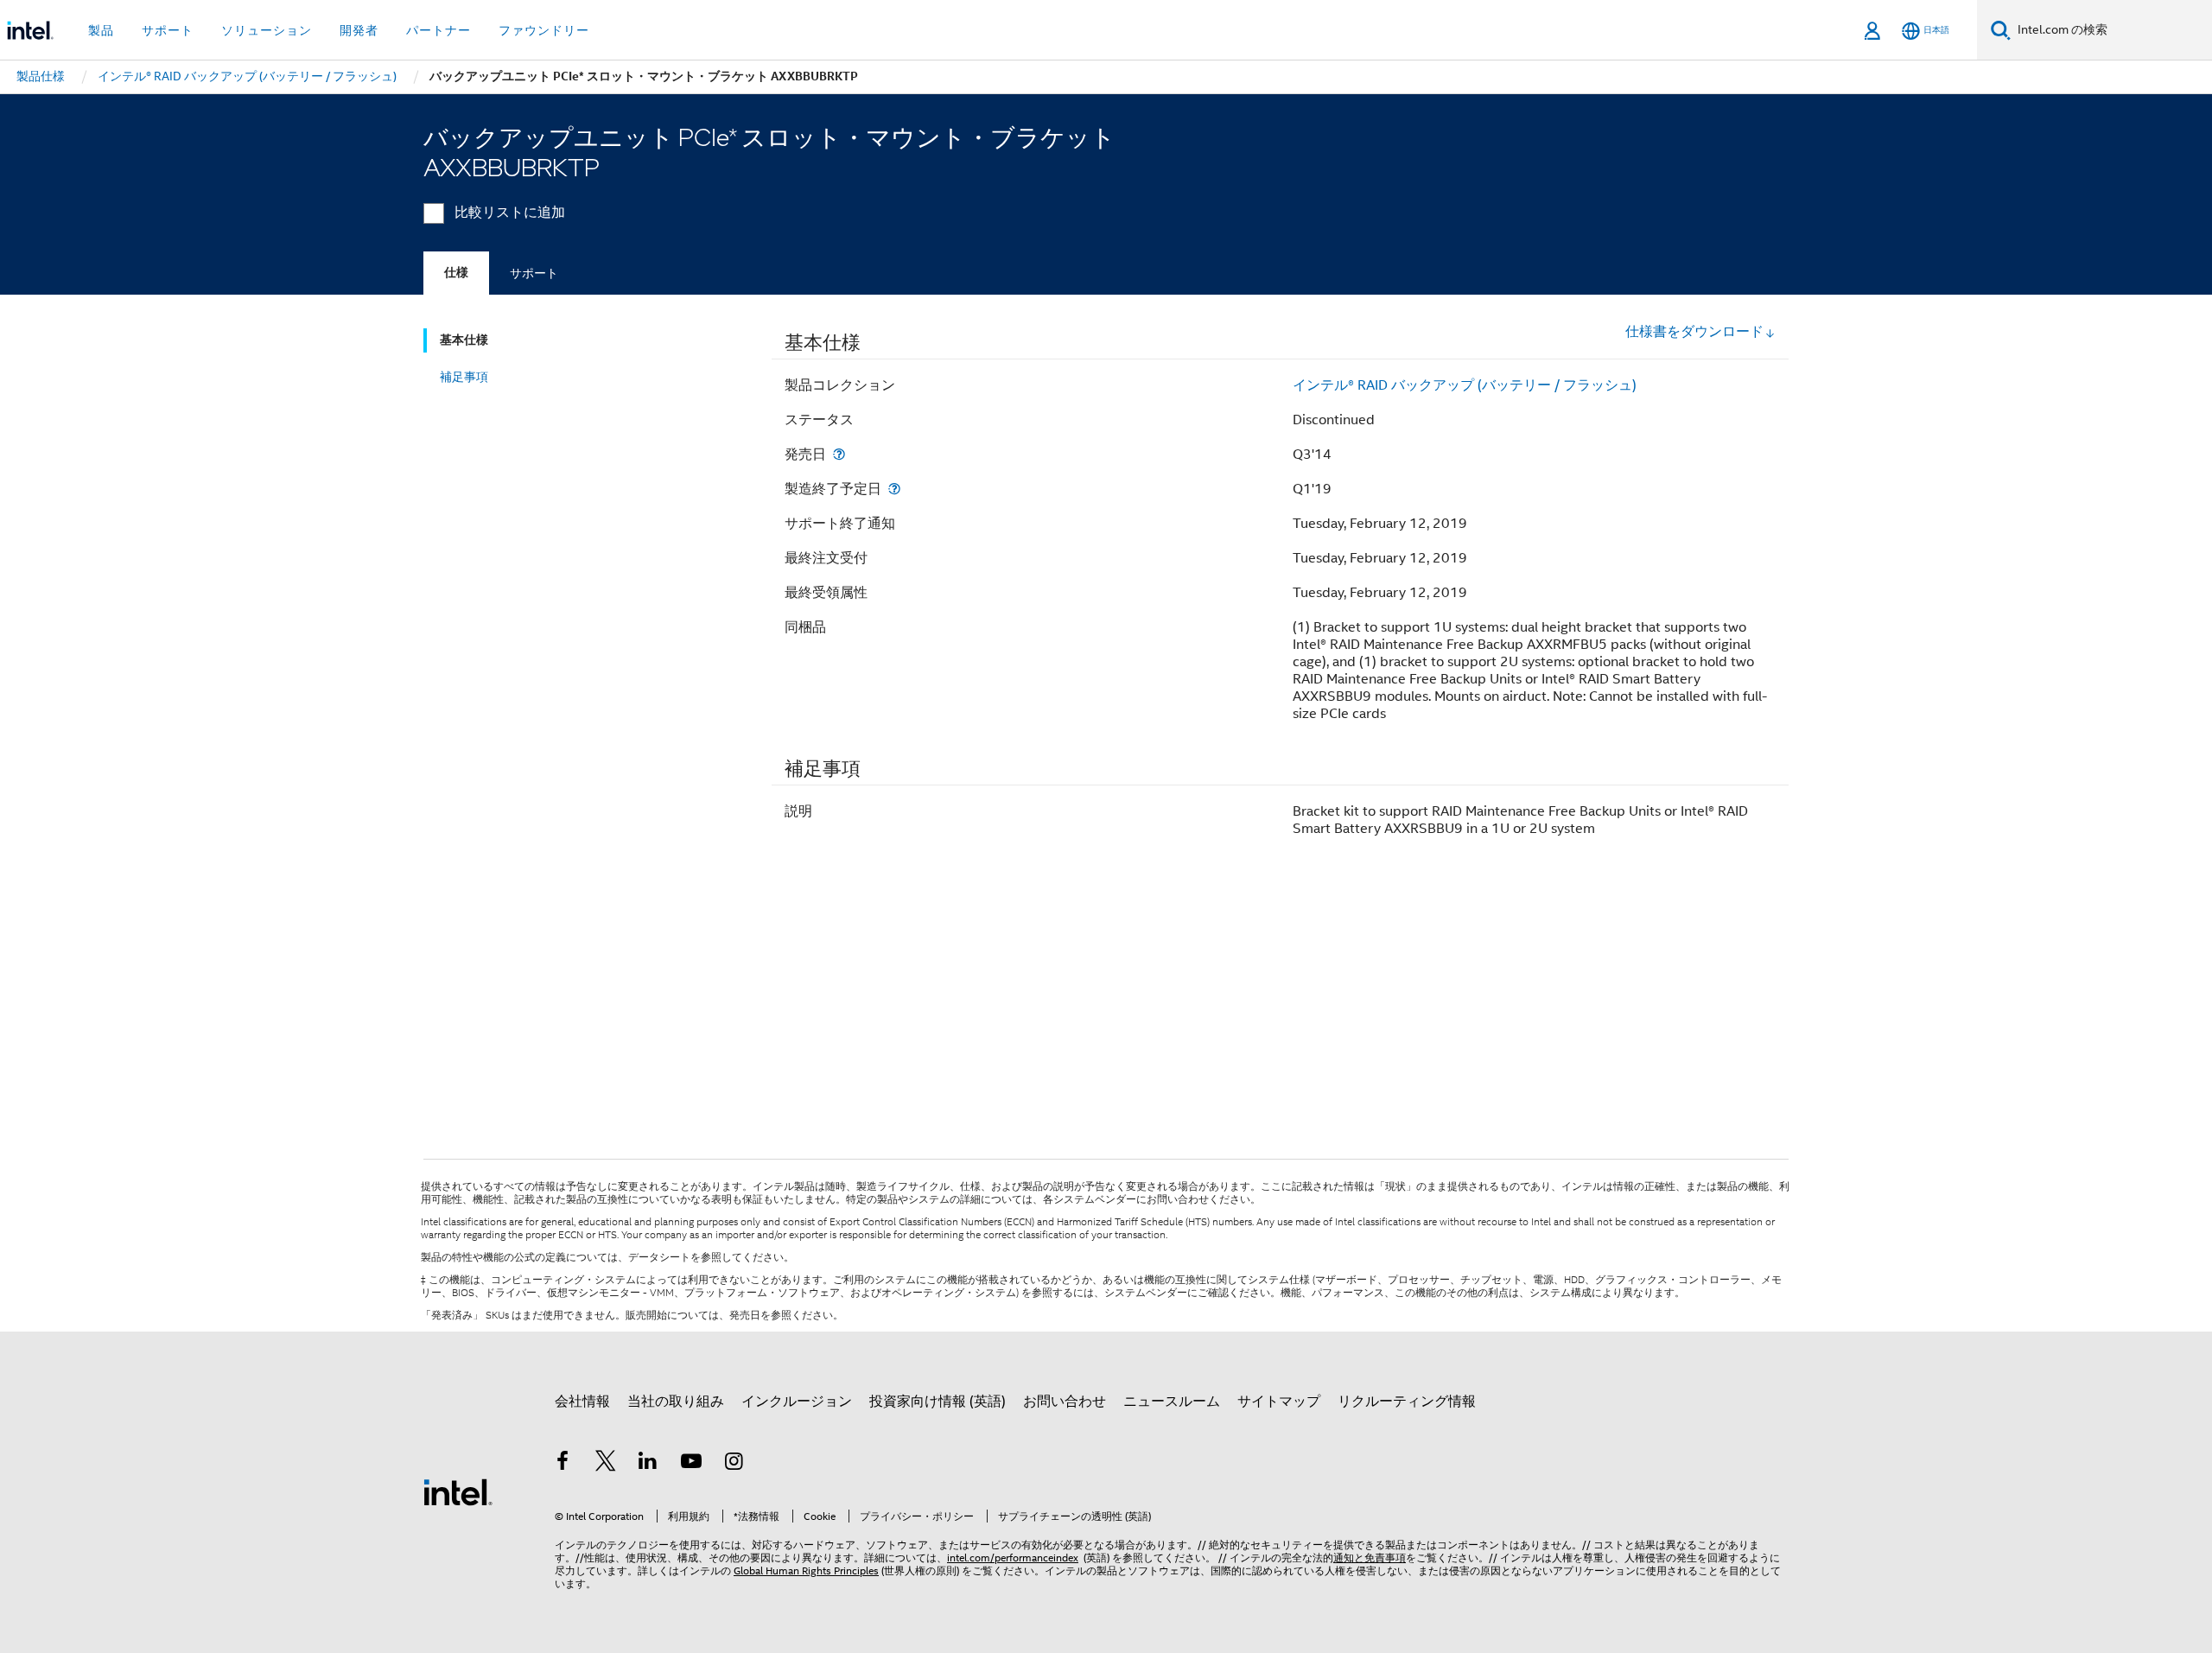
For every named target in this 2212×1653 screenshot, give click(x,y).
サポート (534, 273)
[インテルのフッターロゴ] (458, 1491)
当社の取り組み (676, 1402)
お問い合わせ (1065, 1402)
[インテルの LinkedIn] (648, 1464)
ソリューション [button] (267, 30)
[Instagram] (734, 1464)
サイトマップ (1279, 1402)
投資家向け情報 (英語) (938, 1402)
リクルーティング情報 (1407, 1402)
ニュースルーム (1172, 1402)
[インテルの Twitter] (606, 1464)
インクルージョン (797, 1402)
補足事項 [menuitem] (464, 377)
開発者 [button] (359, 30)
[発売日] (839, 454)
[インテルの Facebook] (563, 1464)
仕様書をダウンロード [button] (1694, 332)
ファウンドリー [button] (544, 30)
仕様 (456, 273)
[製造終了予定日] (894, 489)
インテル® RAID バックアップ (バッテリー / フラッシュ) (1465, 385)
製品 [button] (101, 30)
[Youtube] (691, 1464)
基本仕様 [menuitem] (464, 340)
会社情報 (582, 1402)
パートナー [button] (439, 30)
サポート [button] (168, 30)
